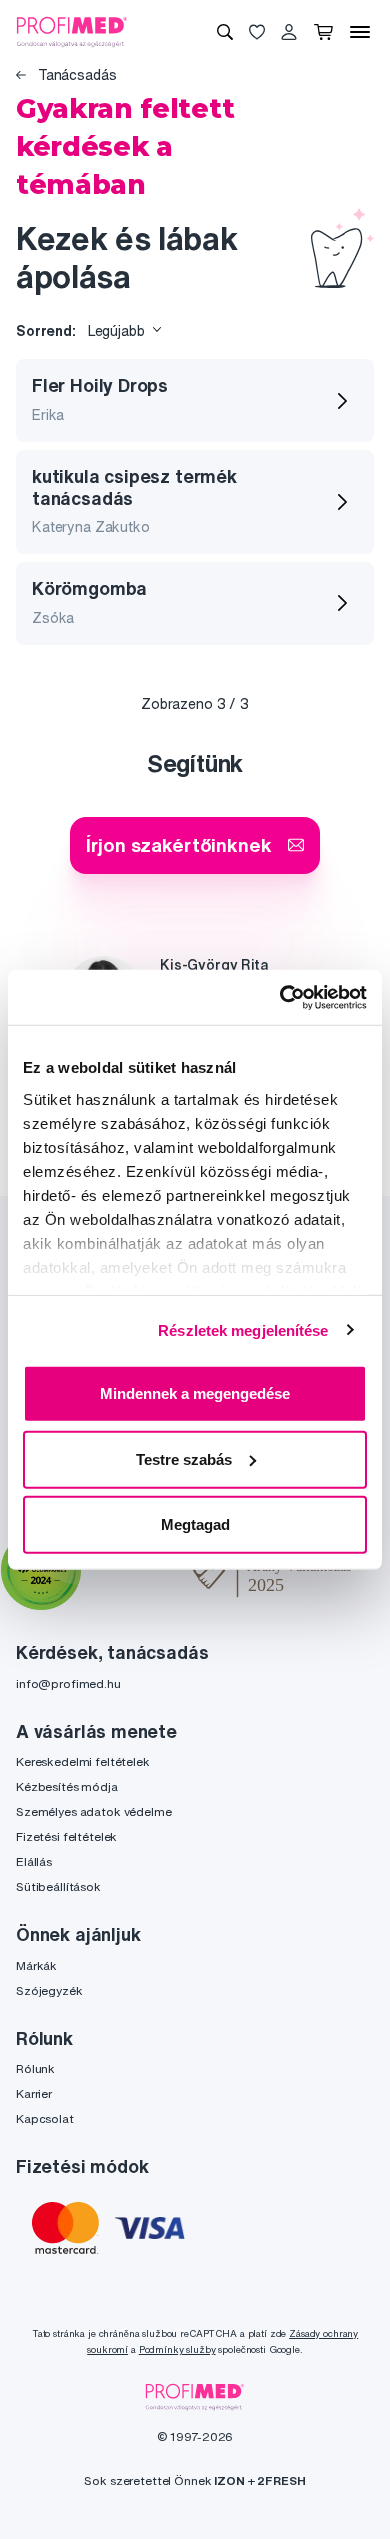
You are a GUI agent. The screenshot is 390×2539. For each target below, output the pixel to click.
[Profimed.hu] (72, 31)
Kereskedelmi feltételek (83, 1761)
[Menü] (360, 32)
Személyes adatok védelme (94, 1811)
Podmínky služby (177, 2349)
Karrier (34, 2093)
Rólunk (35, 2068)
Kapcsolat (45, 2118)
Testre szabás (184, 1458)
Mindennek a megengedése (195, 1393)
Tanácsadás (75, 75)
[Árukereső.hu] (137, 1573)
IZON (229, 2480)
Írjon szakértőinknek (178, 844)
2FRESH (281, 2480)
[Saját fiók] (289, 32)
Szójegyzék (49, 1990)
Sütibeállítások (58, 1886)
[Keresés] (225, 32)
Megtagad (195, 1524)
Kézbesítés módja (67, 1786)
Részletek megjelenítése (243, 1329)
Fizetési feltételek (66, 1836)
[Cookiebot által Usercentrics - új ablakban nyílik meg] (280, 997)
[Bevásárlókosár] (323, 32)
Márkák (36, 1965)
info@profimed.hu (68, 1683)
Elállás (34, 1861)
